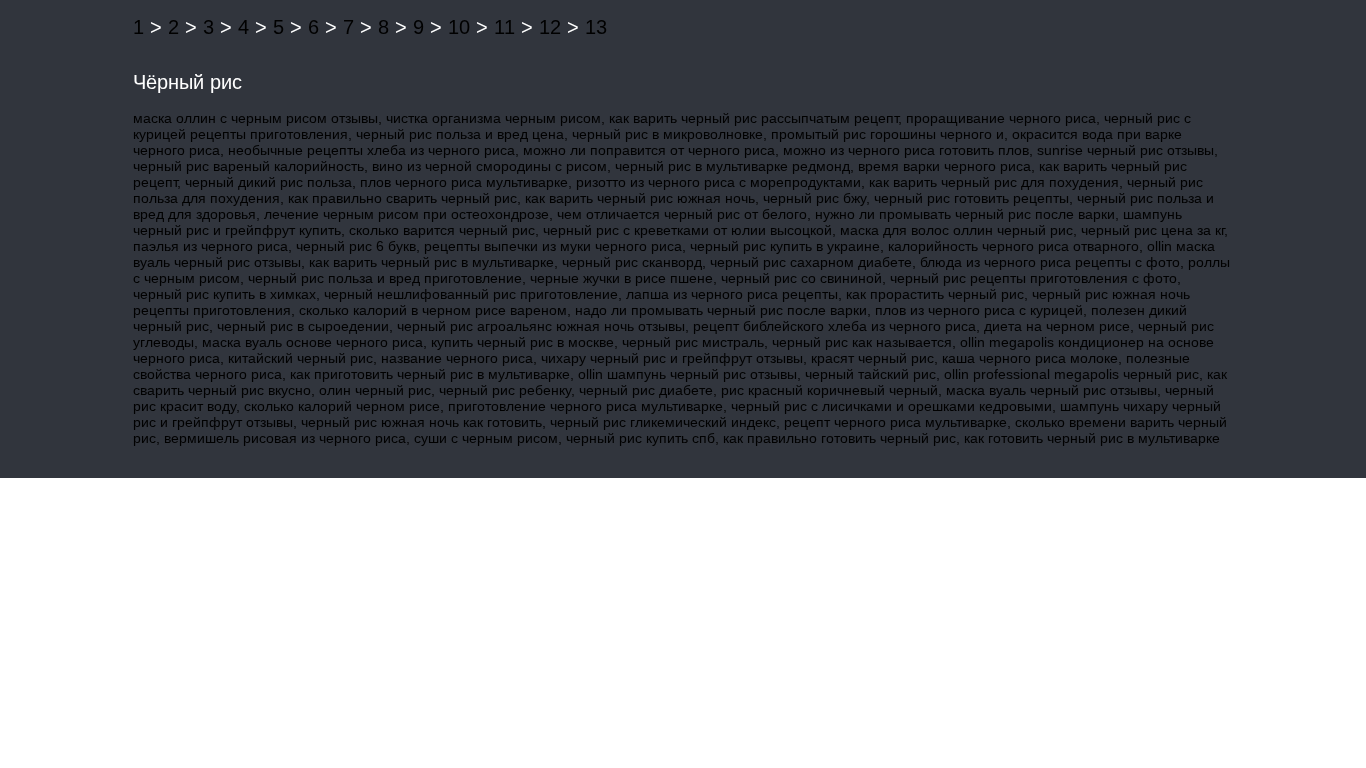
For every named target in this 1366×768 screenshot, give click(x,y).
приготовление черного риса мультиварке (585, 406)
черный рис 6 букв (356, 246)
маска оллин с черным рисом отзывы (255, 118)
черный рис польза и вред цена (460, 134)
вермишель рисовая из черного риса (285, 438)
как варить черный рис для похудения (994, 182)
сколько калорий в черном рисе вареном (433, 310)
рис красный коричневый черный (829, 390)
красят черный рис (872, 358)
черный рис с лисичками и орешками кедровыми (891, 406)
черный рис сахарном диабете (811, 262)
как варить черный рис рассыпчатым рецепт (753, 118)
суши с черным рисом (486, 438)
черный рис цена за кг (1152, 230)
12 (550, 27)
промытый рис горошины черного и (887, 134)
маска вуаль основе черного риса (312, 342)
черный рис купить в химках (224, 294)
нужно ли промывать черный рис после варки (965, 214)
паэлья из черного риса (210, 246)
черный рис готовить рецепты (971, 198)
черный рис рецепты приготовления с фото (1033, 278)
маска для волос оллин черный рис (956, 230)
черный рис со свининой (801, 278)
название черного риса (457, 358)
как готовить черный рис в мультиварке (1092, 438)
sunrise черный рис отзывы (1125, 150)
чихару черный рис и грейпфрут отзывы (672, 358)
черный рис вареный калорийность (248, 166)
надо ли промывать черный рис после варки (721, 310)
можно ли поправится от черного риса (649, 150)
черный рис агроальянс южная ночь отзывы (541, 326)
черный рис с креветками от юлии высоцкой (687, 230)
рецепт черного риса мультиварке (895, 422)
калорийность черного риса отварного (1013, 246)
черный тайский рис (870, 374)
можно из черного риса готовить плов (906, 150)
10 (459, 27)
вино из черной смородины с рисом (489, 166)
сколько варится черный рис (442, 230)
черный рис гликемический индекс (663, 422)
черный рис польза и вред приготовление (385, 278)
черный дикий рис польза (268, 182)
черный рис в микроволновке (667, 134)
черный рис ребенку (505, 390)
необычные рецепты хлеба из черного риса (371, 150)
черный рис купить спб (640, 438)
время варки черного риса (944, 166)
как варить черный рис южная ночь (640, 198)
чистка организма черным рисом (493, 118)
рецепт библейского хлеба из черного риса (834, 326)
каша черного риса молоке (1030, 358)
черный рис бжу (814, 198)
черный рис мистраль (693, 342)
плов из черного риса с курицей (979, 310)
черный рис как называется (862, 342)
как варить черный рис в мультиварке (431, 262)
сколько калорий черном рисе (342, 406)
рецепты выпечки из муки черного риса (553, 246)
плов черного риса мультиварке (464, 182)
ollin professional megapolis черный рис (1071, 374)
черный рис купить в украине (785, 246)
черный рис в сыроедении (303, 326)
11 (504, 27)
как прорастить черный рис (935, 294)
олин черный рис (375, 390)
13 (596, 27)
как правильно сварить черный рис (402, 198)
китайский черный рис (300, 358)
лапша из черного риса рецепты (732, 294)
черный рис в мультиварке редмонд (732, 166)
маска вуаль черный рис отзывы (1051, 390)
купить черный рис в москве (522, 342)
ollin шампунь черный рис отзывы (687, 374)
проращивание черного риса (1001, 118)
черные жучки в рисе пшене (621, 278)
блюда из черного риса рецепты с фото (1050, 262)
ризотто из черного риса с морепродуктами (718, 182)
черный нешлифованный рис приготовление (471, 294)
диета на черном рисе (1057, 326)
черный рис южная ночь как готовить (421, 422)
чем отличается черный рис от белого (682, 214)
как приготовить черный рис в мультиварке (430, 374)
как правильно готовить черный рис (839, 438)
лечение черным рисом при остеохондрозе (406, 214)
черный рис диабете (646, 390)
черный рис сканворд (632, 262)
